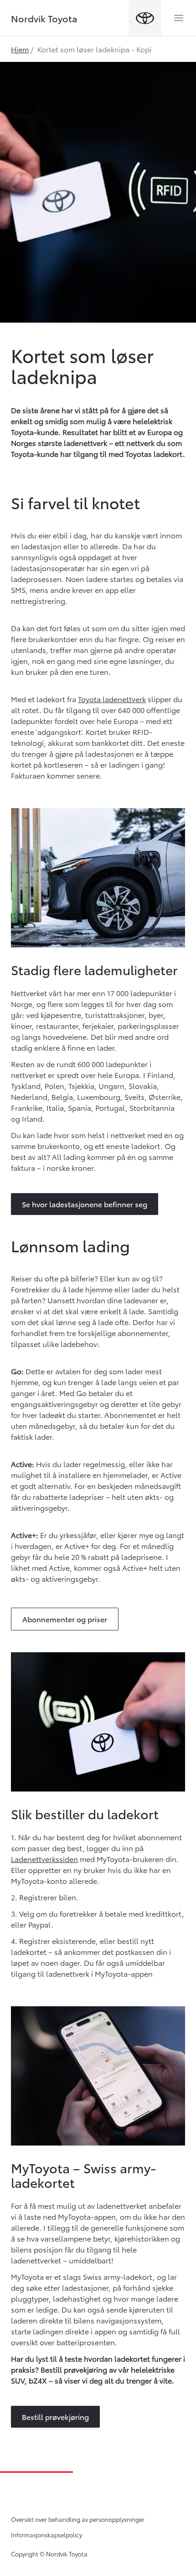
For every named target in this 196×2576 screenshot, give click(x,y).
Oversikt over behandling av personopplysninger (78, 2519)
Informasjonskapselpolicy (46, 2535)
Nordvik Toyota (44, 18)
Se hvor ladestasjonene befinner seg (85, 1204)
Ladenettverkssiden (44, 1859)
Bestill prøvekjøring (55, 2417)
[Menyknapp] (179, 18)
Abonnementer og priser (65, 1619)
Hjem (20, 49)
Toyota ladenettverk (112, 699)
